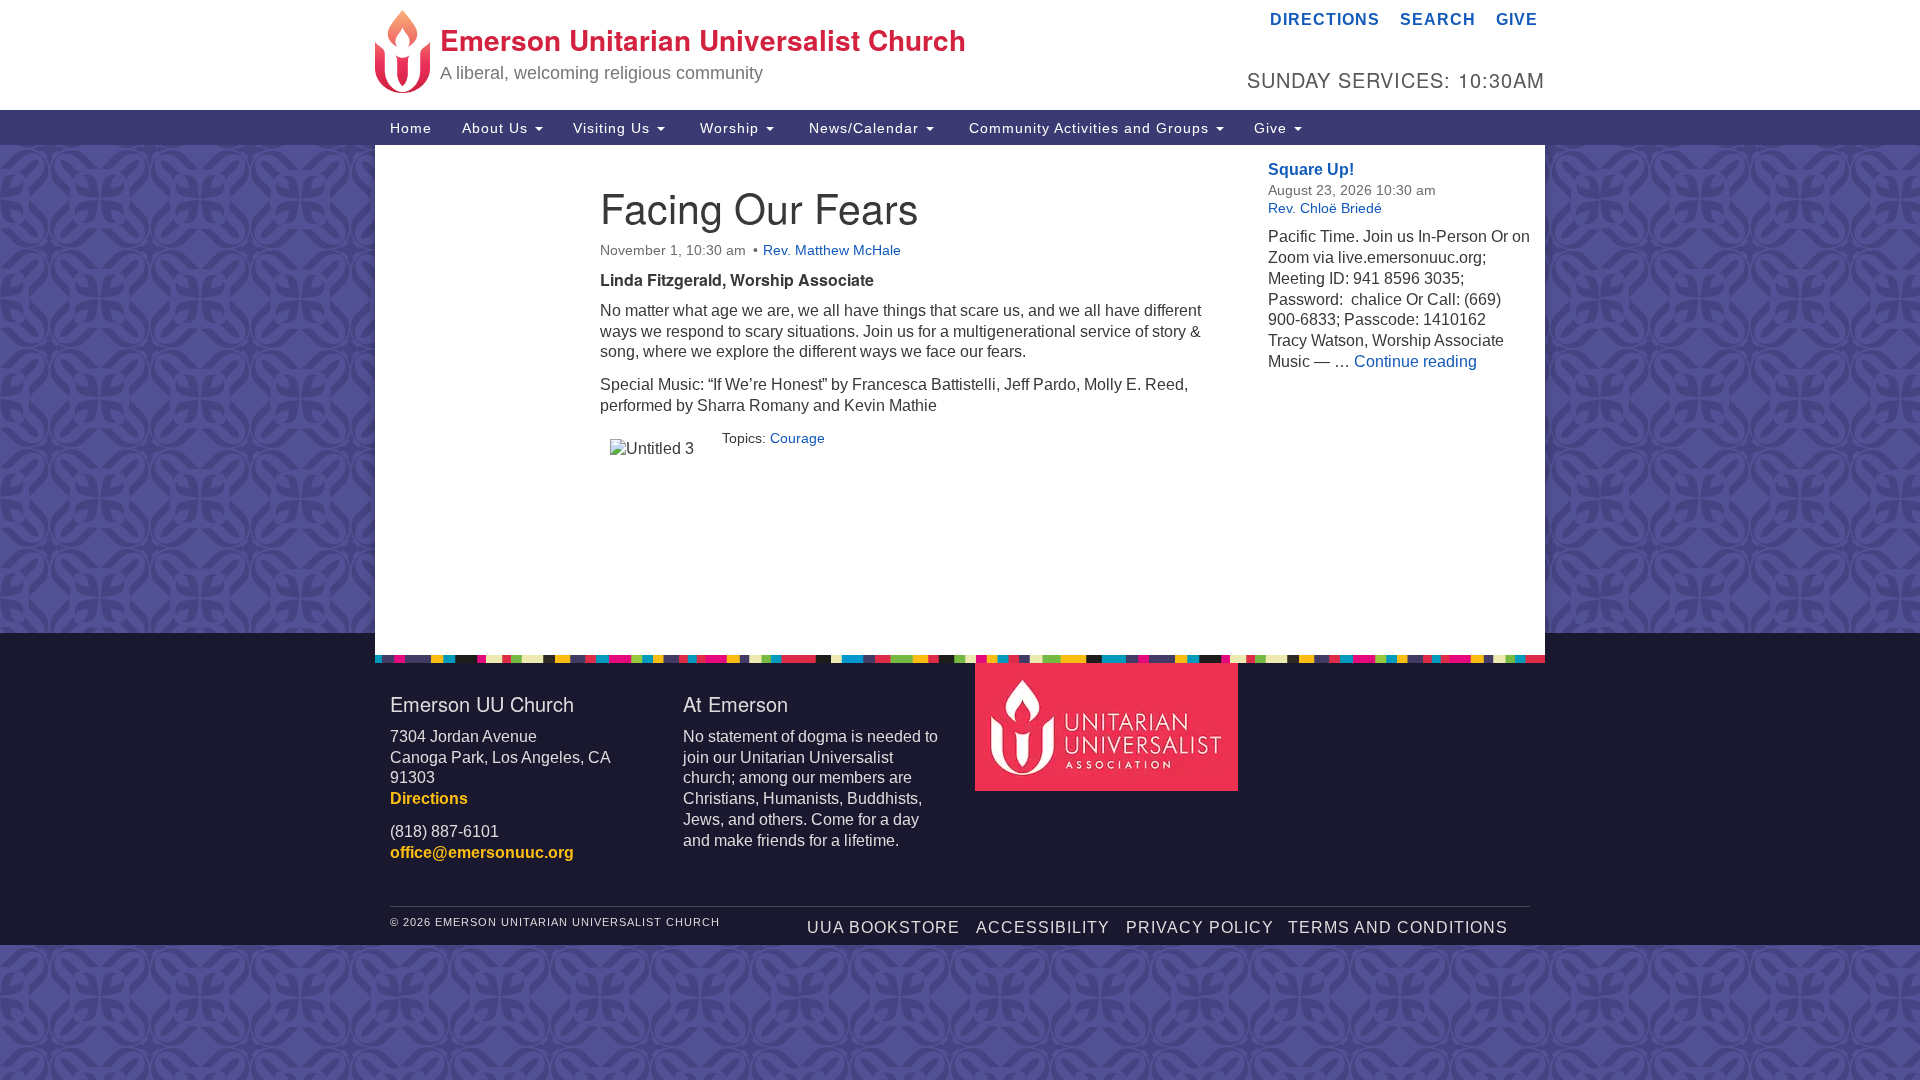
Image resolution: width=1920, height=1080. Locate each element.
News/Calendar (864, 128)
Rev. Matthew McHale (832, 250)
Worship (729, 128)
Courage (797, 438)
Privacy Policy (1200, 927)
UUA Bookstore (883, 927)
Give (1517, 19)
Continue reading (1415, 361)
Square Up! (1311, 169)
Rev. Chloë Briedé (1325, 208)
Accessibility (1043, 927)
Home (411, 128)
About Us (497, 128)
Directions (1325, 19)
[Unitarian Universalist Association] (1109, 725)
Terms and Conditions (1398, 927)
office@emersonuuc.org (482, 852)
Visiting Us (614, 128)
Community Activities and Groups (1089, 128)
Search (1438, 19)
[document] (960, 389)
